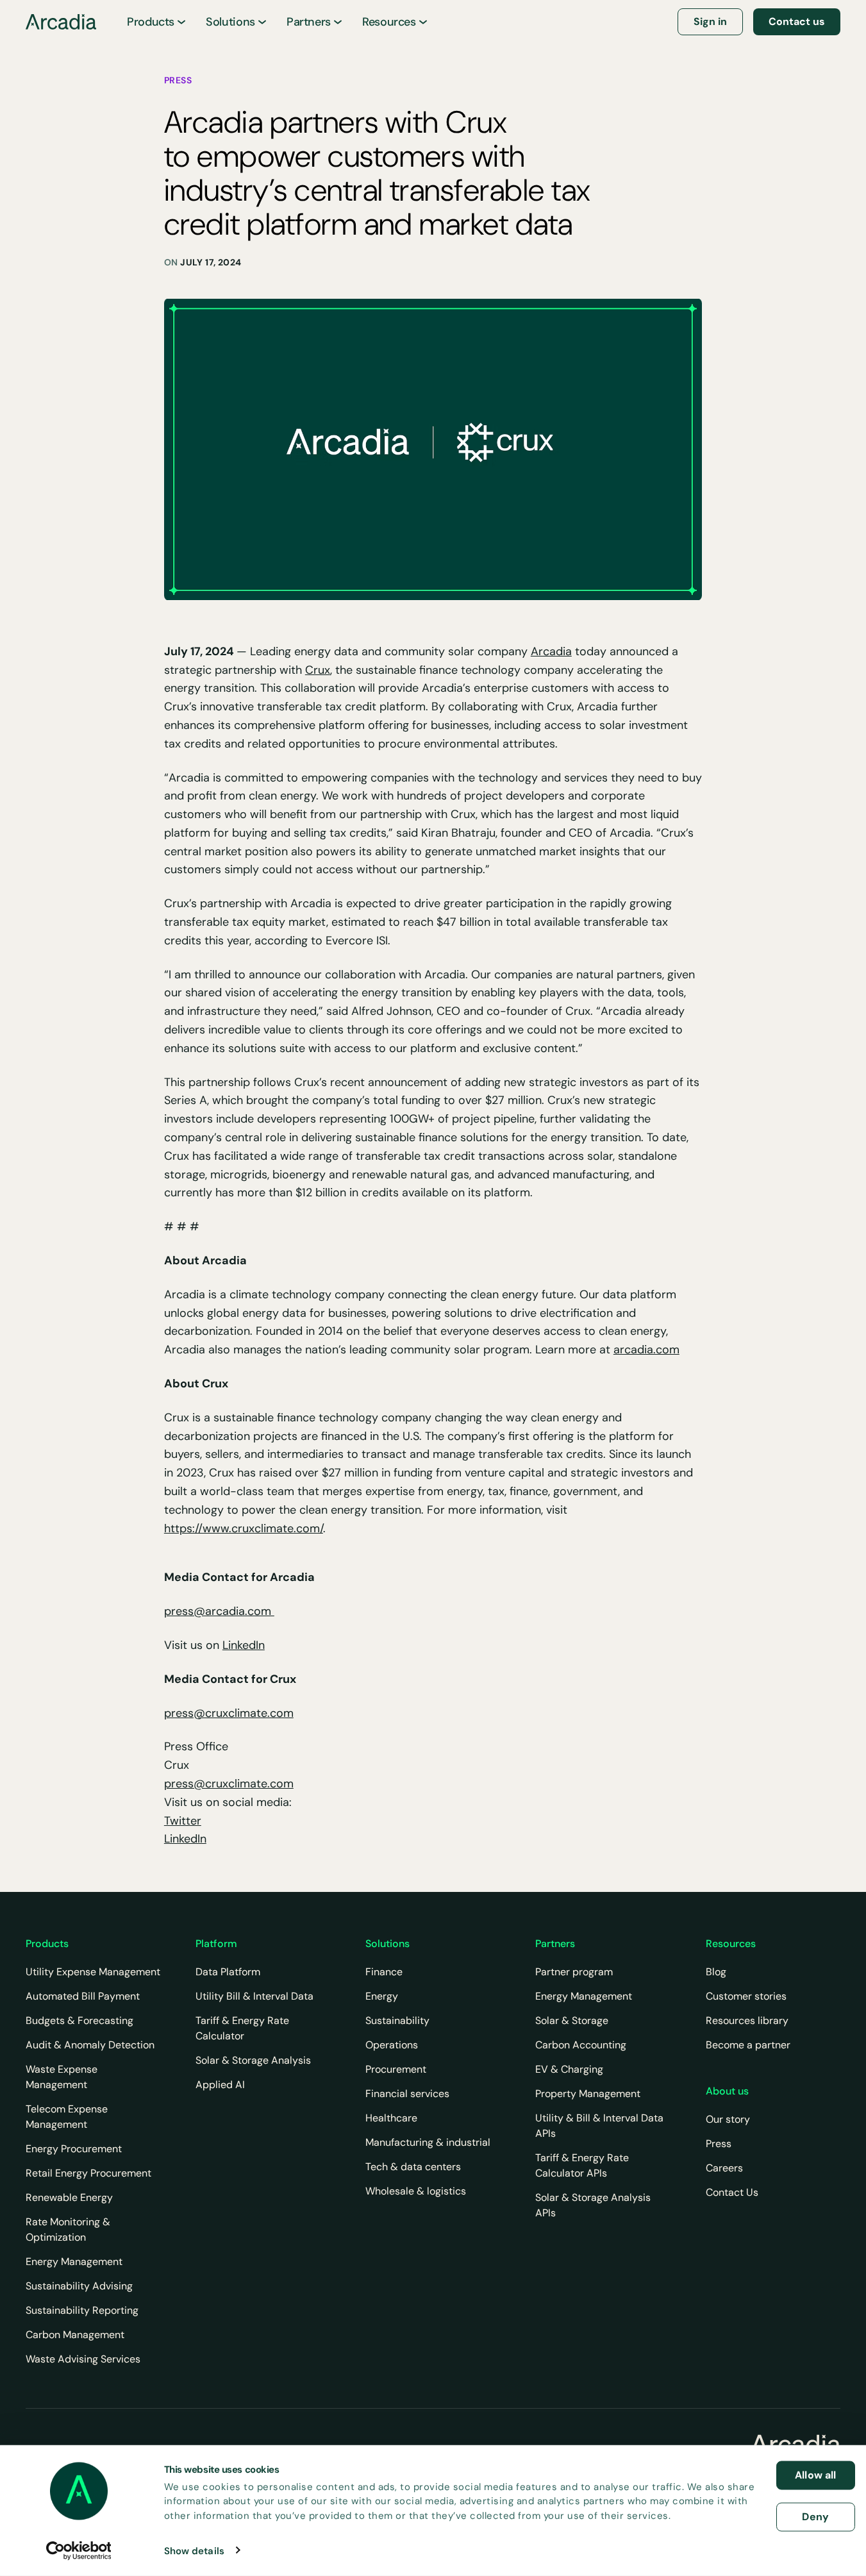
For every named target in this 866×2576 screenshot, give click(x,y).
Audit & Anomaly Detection (90, 2045)
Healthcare (391, 2118)
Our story (728, 2119)
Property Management (588, 2094)
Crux (318, 670)
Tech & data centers (413, 2167)
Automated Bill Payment (83, 1996)
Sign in (710, 21)
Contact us (797, 21)
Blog (716, 1972)
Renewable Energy (69, 2197)
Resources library (747, 2020)
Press (719, 2144)
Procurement (396, 2069)
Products (151, 22)
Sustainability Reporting (82, 2310)
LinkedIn (244, 1645)
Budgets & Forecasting (79, 2020)
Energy (382, 1996)
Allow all (815, 2475)
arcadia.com (646, 1350)
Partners (309, 22)
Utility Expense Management (93, 1972)
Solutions (230, 22)
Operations (392, 2045)
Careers (724, 2168)
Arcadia (551, 651)
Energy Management (74, 2262)
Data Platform (228, 1972)
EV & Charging (569, 2069)
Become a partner (748, 2045)
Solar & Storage (572, 2020)
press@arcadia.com (219, 1611)
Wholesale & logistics (416, 2191)
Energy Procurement (74, 2149)
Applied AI (220, 2085)
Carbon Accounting (581, 2045)
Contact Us (732, 2192)
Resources (389, 22)
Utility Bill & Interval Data (254, 1996)
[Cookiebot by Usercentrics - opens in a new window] (79, 2550)
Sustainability (397, 2020)
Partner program (574, 1972)
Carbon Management (75, 2335)
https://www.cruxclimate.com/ (244, 1528)
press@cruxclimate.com (229, 1713)
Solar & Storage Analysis (253, 2060)
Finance (384, 1972)
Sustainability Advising (79, 2286)
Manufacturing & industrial (428, 2142)
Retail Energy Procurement (88, 2173)
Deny (815, 2516)
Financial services (407, 2094)
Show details (194, 2550)
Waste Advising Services (83, 2359)
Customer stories (746, 1996)
